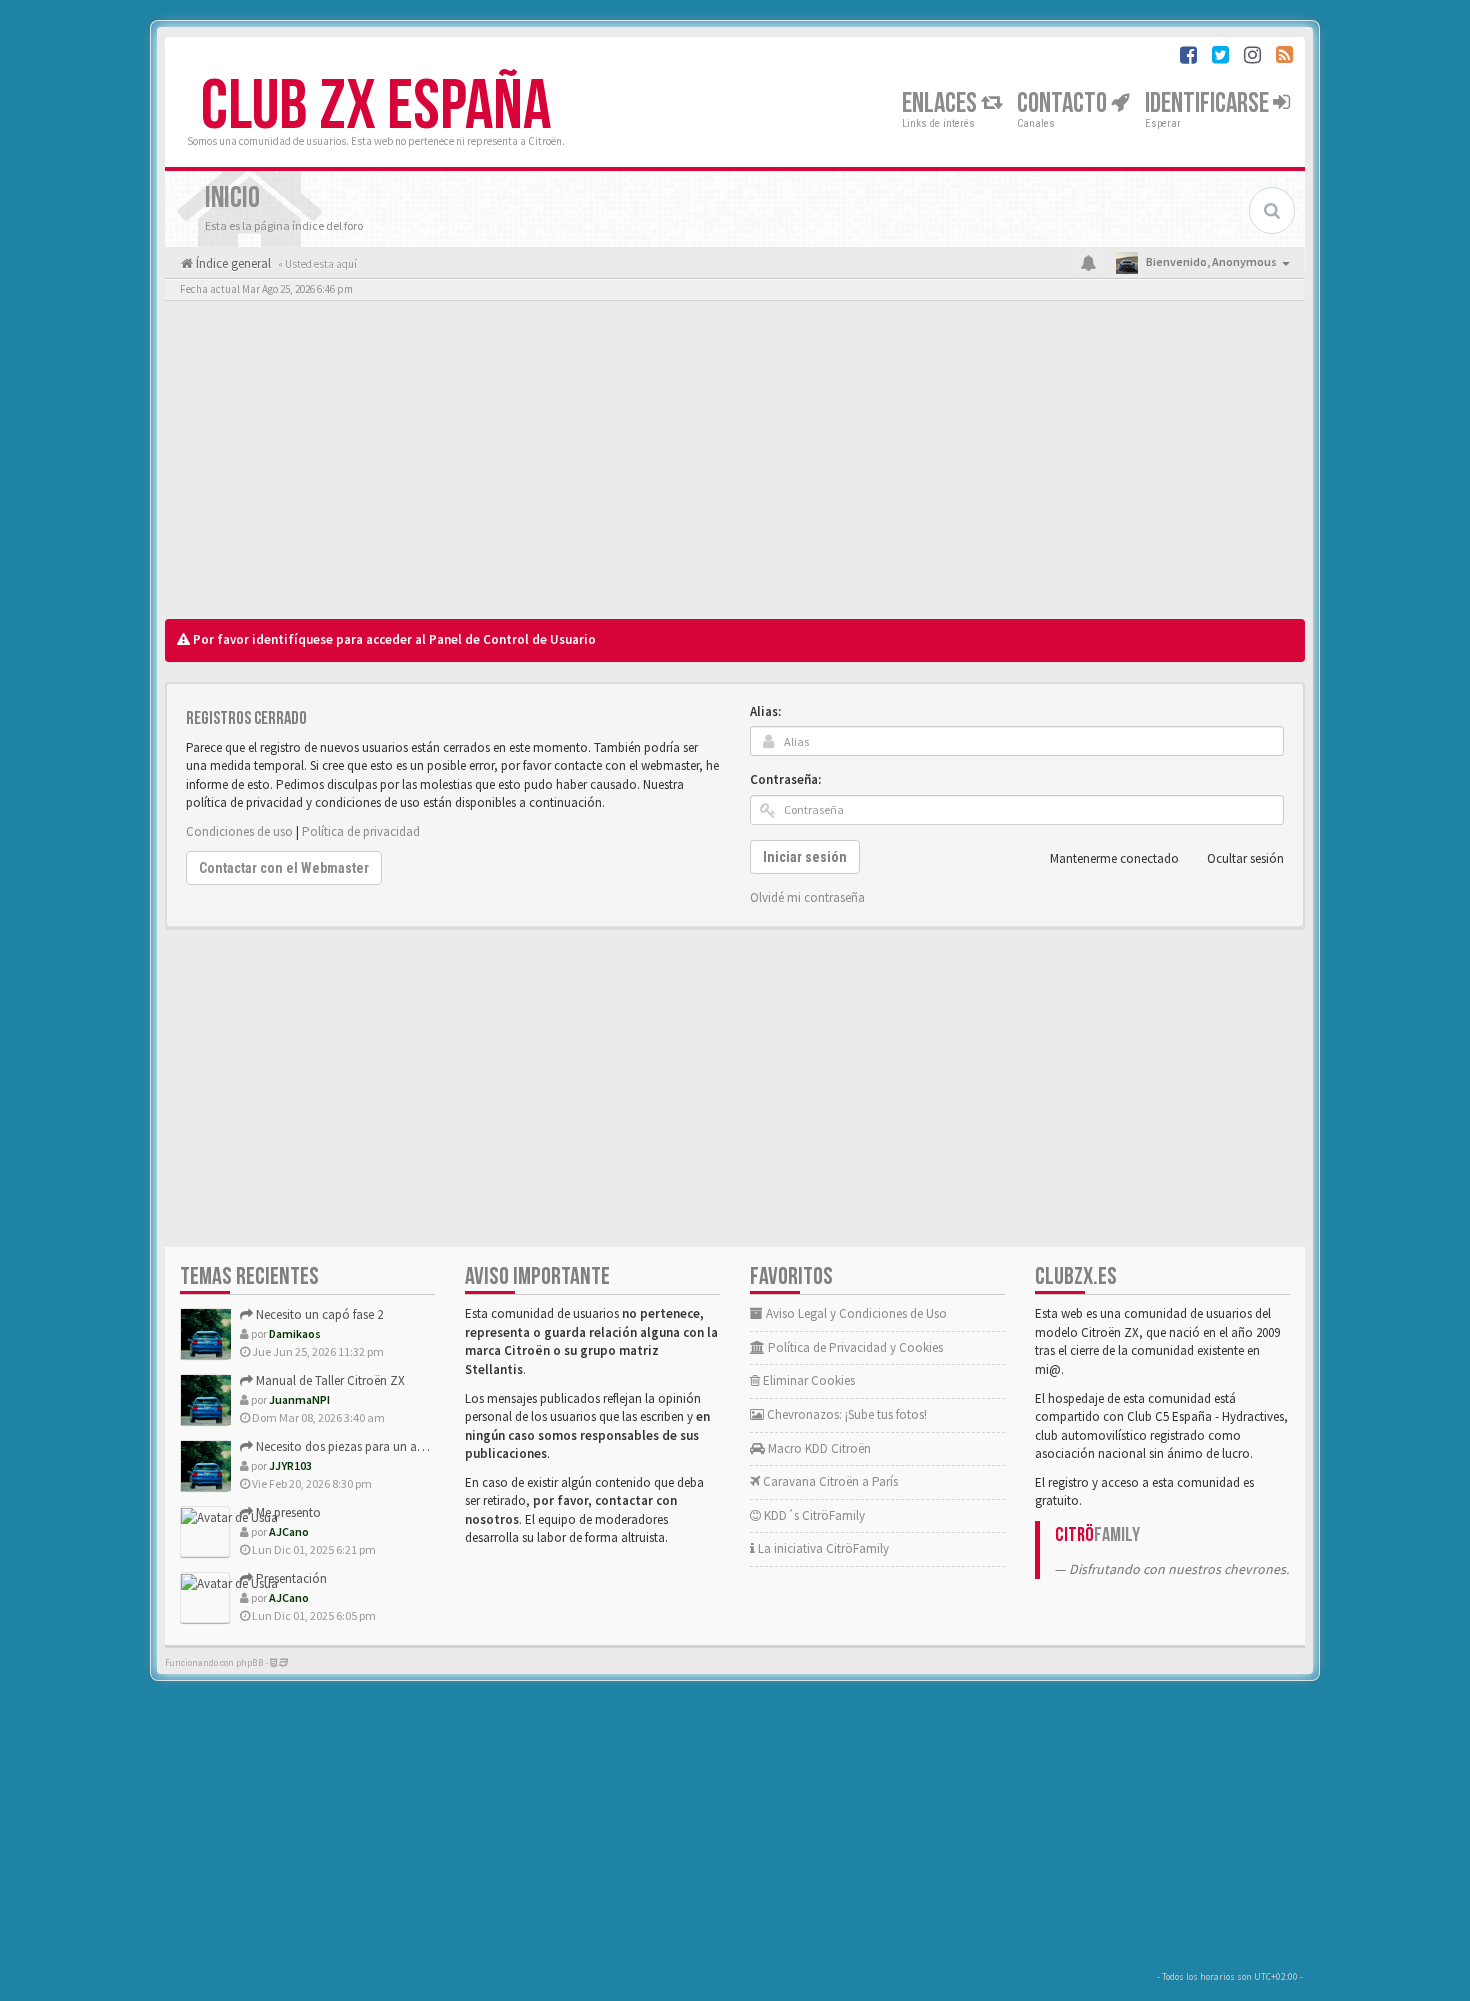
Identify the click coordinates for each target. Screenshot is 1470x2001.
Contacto (1064, 103)
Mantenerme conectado (1114, 858)
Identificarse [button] (1209, 103)
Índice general (232, 263)
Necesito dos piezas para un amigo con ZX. (372, 1446)
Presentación (290, 1578)
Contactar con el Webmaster (284, 868)
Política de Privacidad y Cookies (854, 1347)
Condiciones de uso (239, 831)
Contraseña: (785, 779)
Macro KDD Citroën (818, 1448)
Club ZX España (376, 107)
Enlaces (941, 103)
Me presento (287, 1512)
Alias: (765, 711)
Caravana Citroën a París (829, 1481)
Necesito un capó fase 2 (318, 1314)
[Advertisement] (735, 465)
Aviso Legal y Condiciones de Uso (855, 1313)
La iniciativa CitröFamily (822, 1548)
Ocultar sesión (1245, 858)
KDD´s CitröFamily (813, 1515)
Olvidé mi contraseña (807, 897)
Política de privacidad (361, 831)
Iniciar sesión (805, 857)
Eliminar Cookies (807, 1380)
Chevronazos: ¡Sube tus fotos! (845, 1414)
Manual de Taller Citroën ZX (329, 1380)
